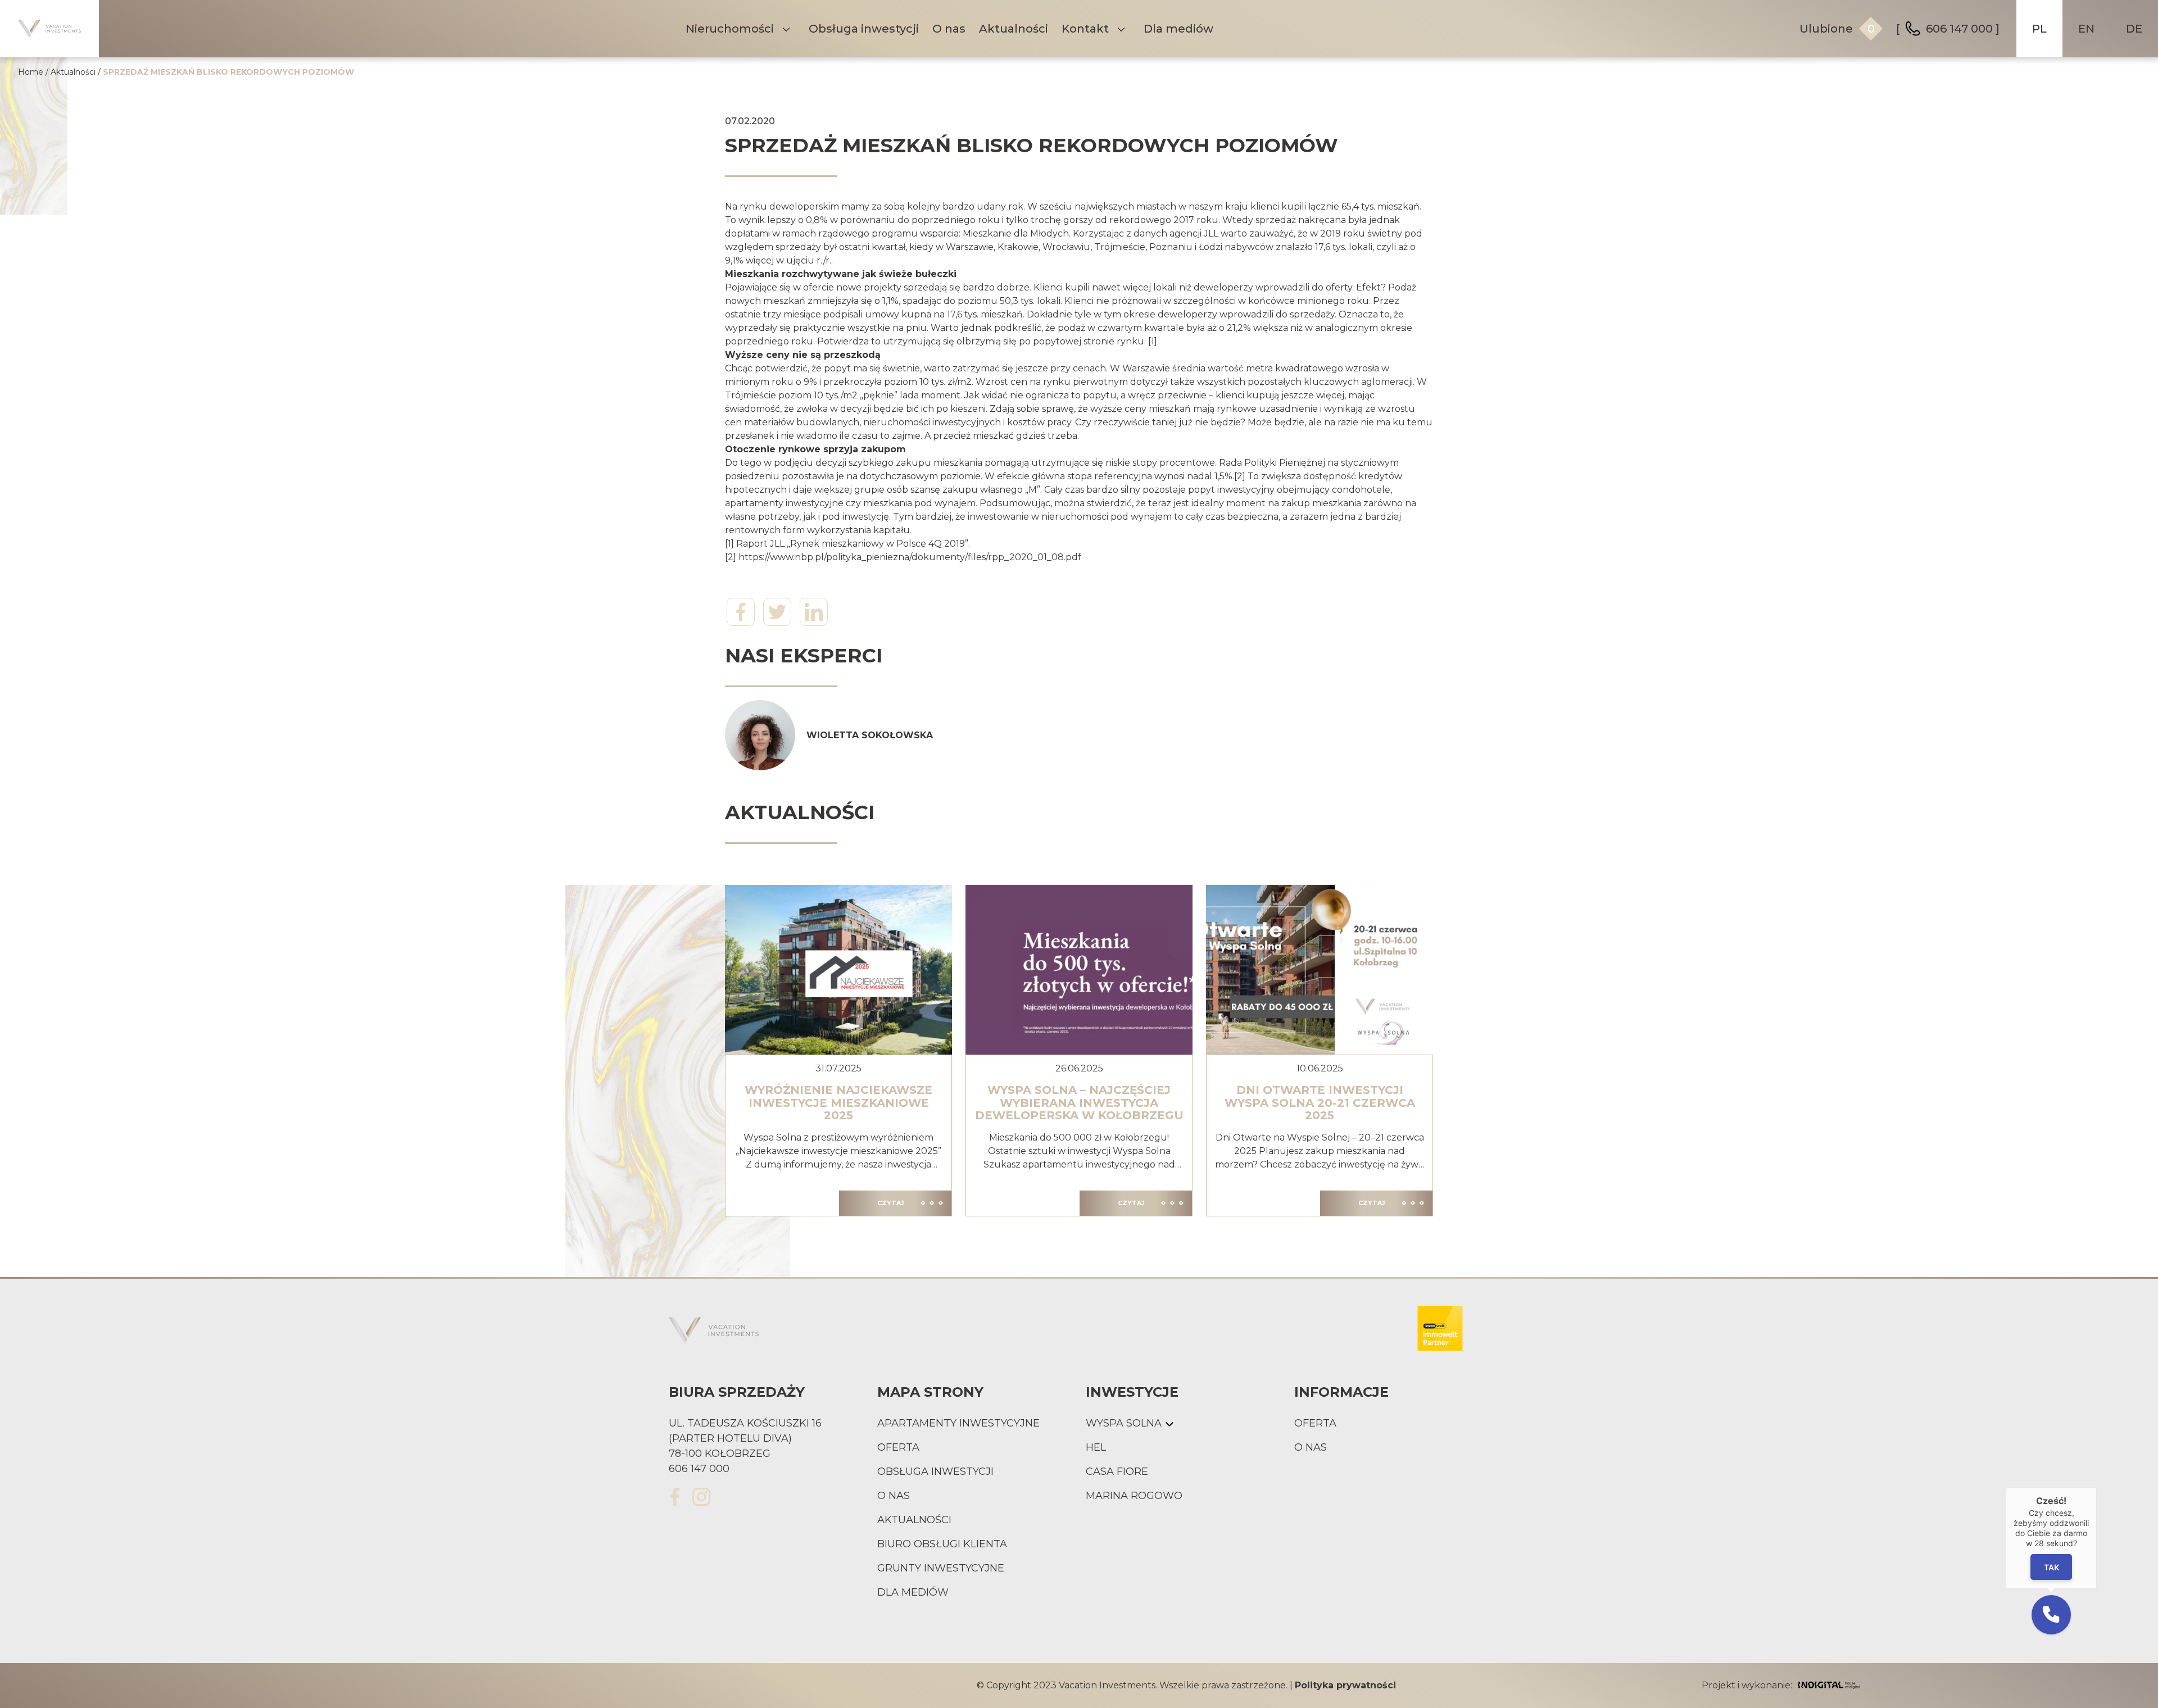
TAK (2051, 1567)
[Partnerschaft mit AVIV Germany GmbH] (1440, 1330)
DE (2134, 29)
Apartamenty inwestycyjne (958, 1423)
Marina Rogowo (1134, 1496)
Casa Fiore (1117, 1471)
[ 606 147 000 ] (1948, 29)
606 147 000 (699, 1469)
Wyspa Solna (1124, 1423)
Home (31, 72)
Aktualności (1014, 29)
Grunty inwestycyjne (941, 1568)
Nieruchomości (730, 29)
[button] (2051, 1615)
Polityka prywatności (1345, 1685)
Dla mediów (1178, 29)
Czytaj (891, 1203)
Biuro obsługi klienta (942, 1544)
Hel (1096, 1447)
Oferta (898, 1447)
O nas (949, 29)
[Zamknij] (2097, 1487)
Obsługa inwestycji (864, 29)
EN (2086, 29)
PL (2039, 29)
